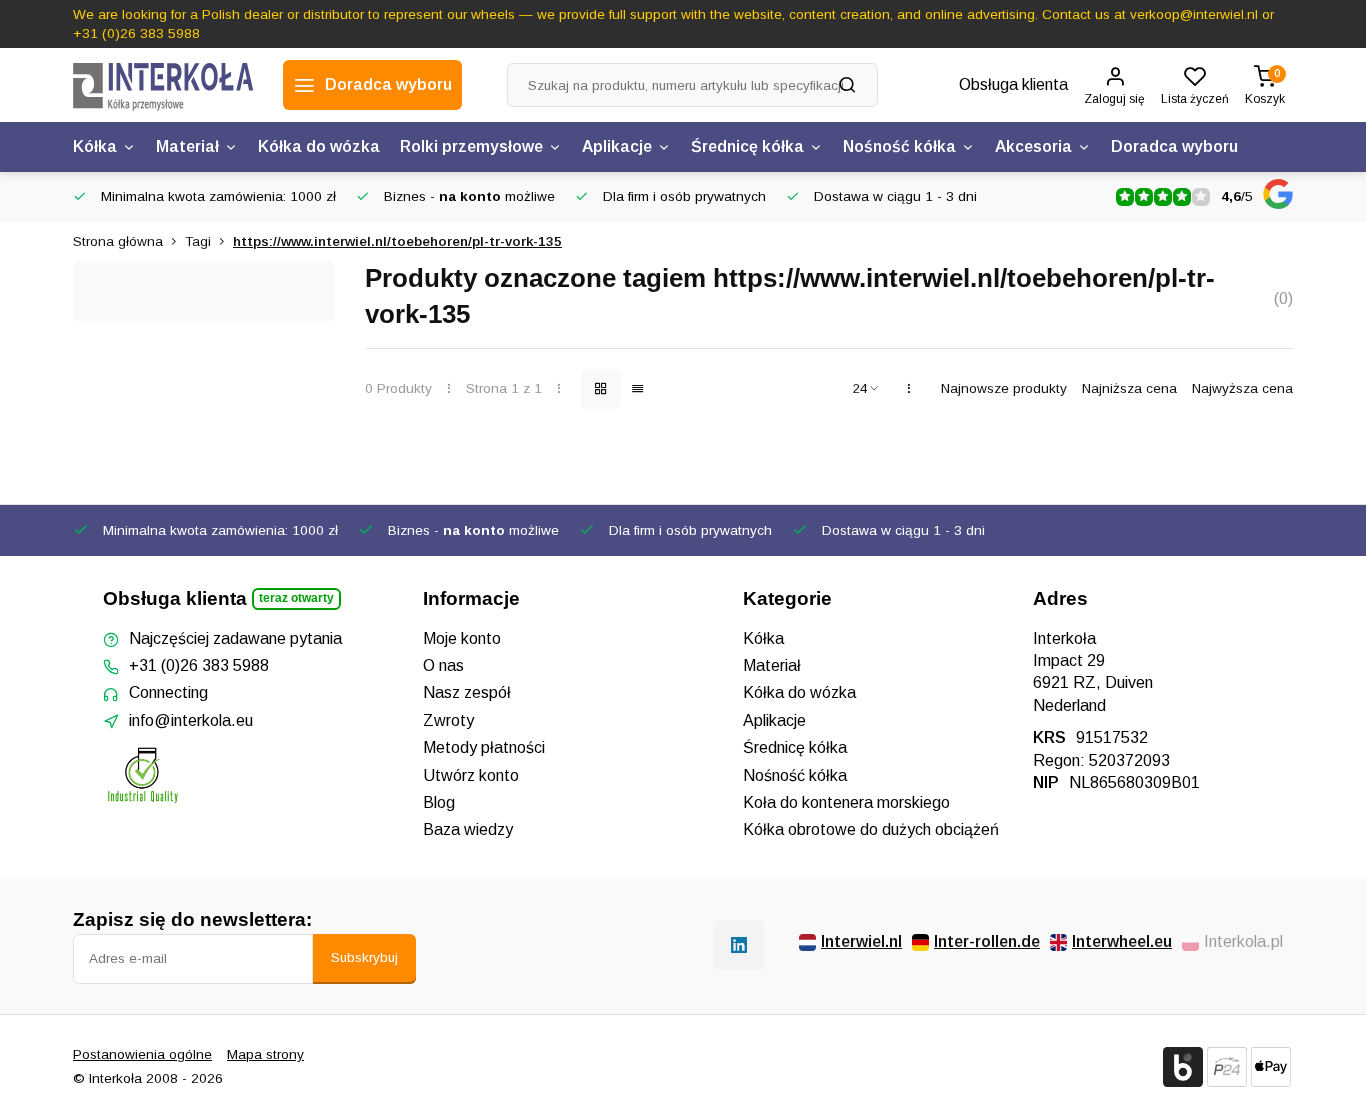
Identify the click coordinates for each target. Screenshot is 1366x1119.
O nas (443, 665)
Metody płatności (484, 747)
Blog (439, 802)
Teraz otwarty (296, 598)
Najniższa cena (1129, 388)
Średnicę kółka (747, 146)
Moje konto (462, 638)
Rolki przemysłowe (471, 146)
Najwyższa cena (1242, 388)
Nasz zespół (467, 692)
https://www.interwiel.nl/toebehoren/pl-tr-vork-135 (397, 241)
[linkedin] (739, 945)
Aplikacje (617, 146)
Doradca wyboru (1174, 146)
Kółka (95, 146)
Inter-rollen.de (987, 941)
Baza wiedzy (468, 829)
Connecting (168, 692)
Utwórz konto (471, 775)
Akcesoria (1033, 146)
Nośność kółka (899, 146)
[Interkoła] (163, 85)
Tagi (198, 241)
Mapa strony (265, 1054)
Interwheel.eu (1122, 941)
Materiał (187, 146)
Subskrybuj (364, 957)
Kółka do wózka (319, 146)
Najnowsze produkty (1004, 388)
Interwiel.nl (861, 941)
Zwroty (448, 720)
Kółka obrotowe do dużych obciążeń (871, 829)
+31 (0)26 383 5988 (199, 665)
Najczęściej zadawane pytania (235, 638)
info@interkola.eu (191, 720)
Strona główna (118, 241)
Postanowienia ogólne (142, 1054)
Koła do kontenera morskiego (846, 802)
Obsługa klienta (1013, 84)
